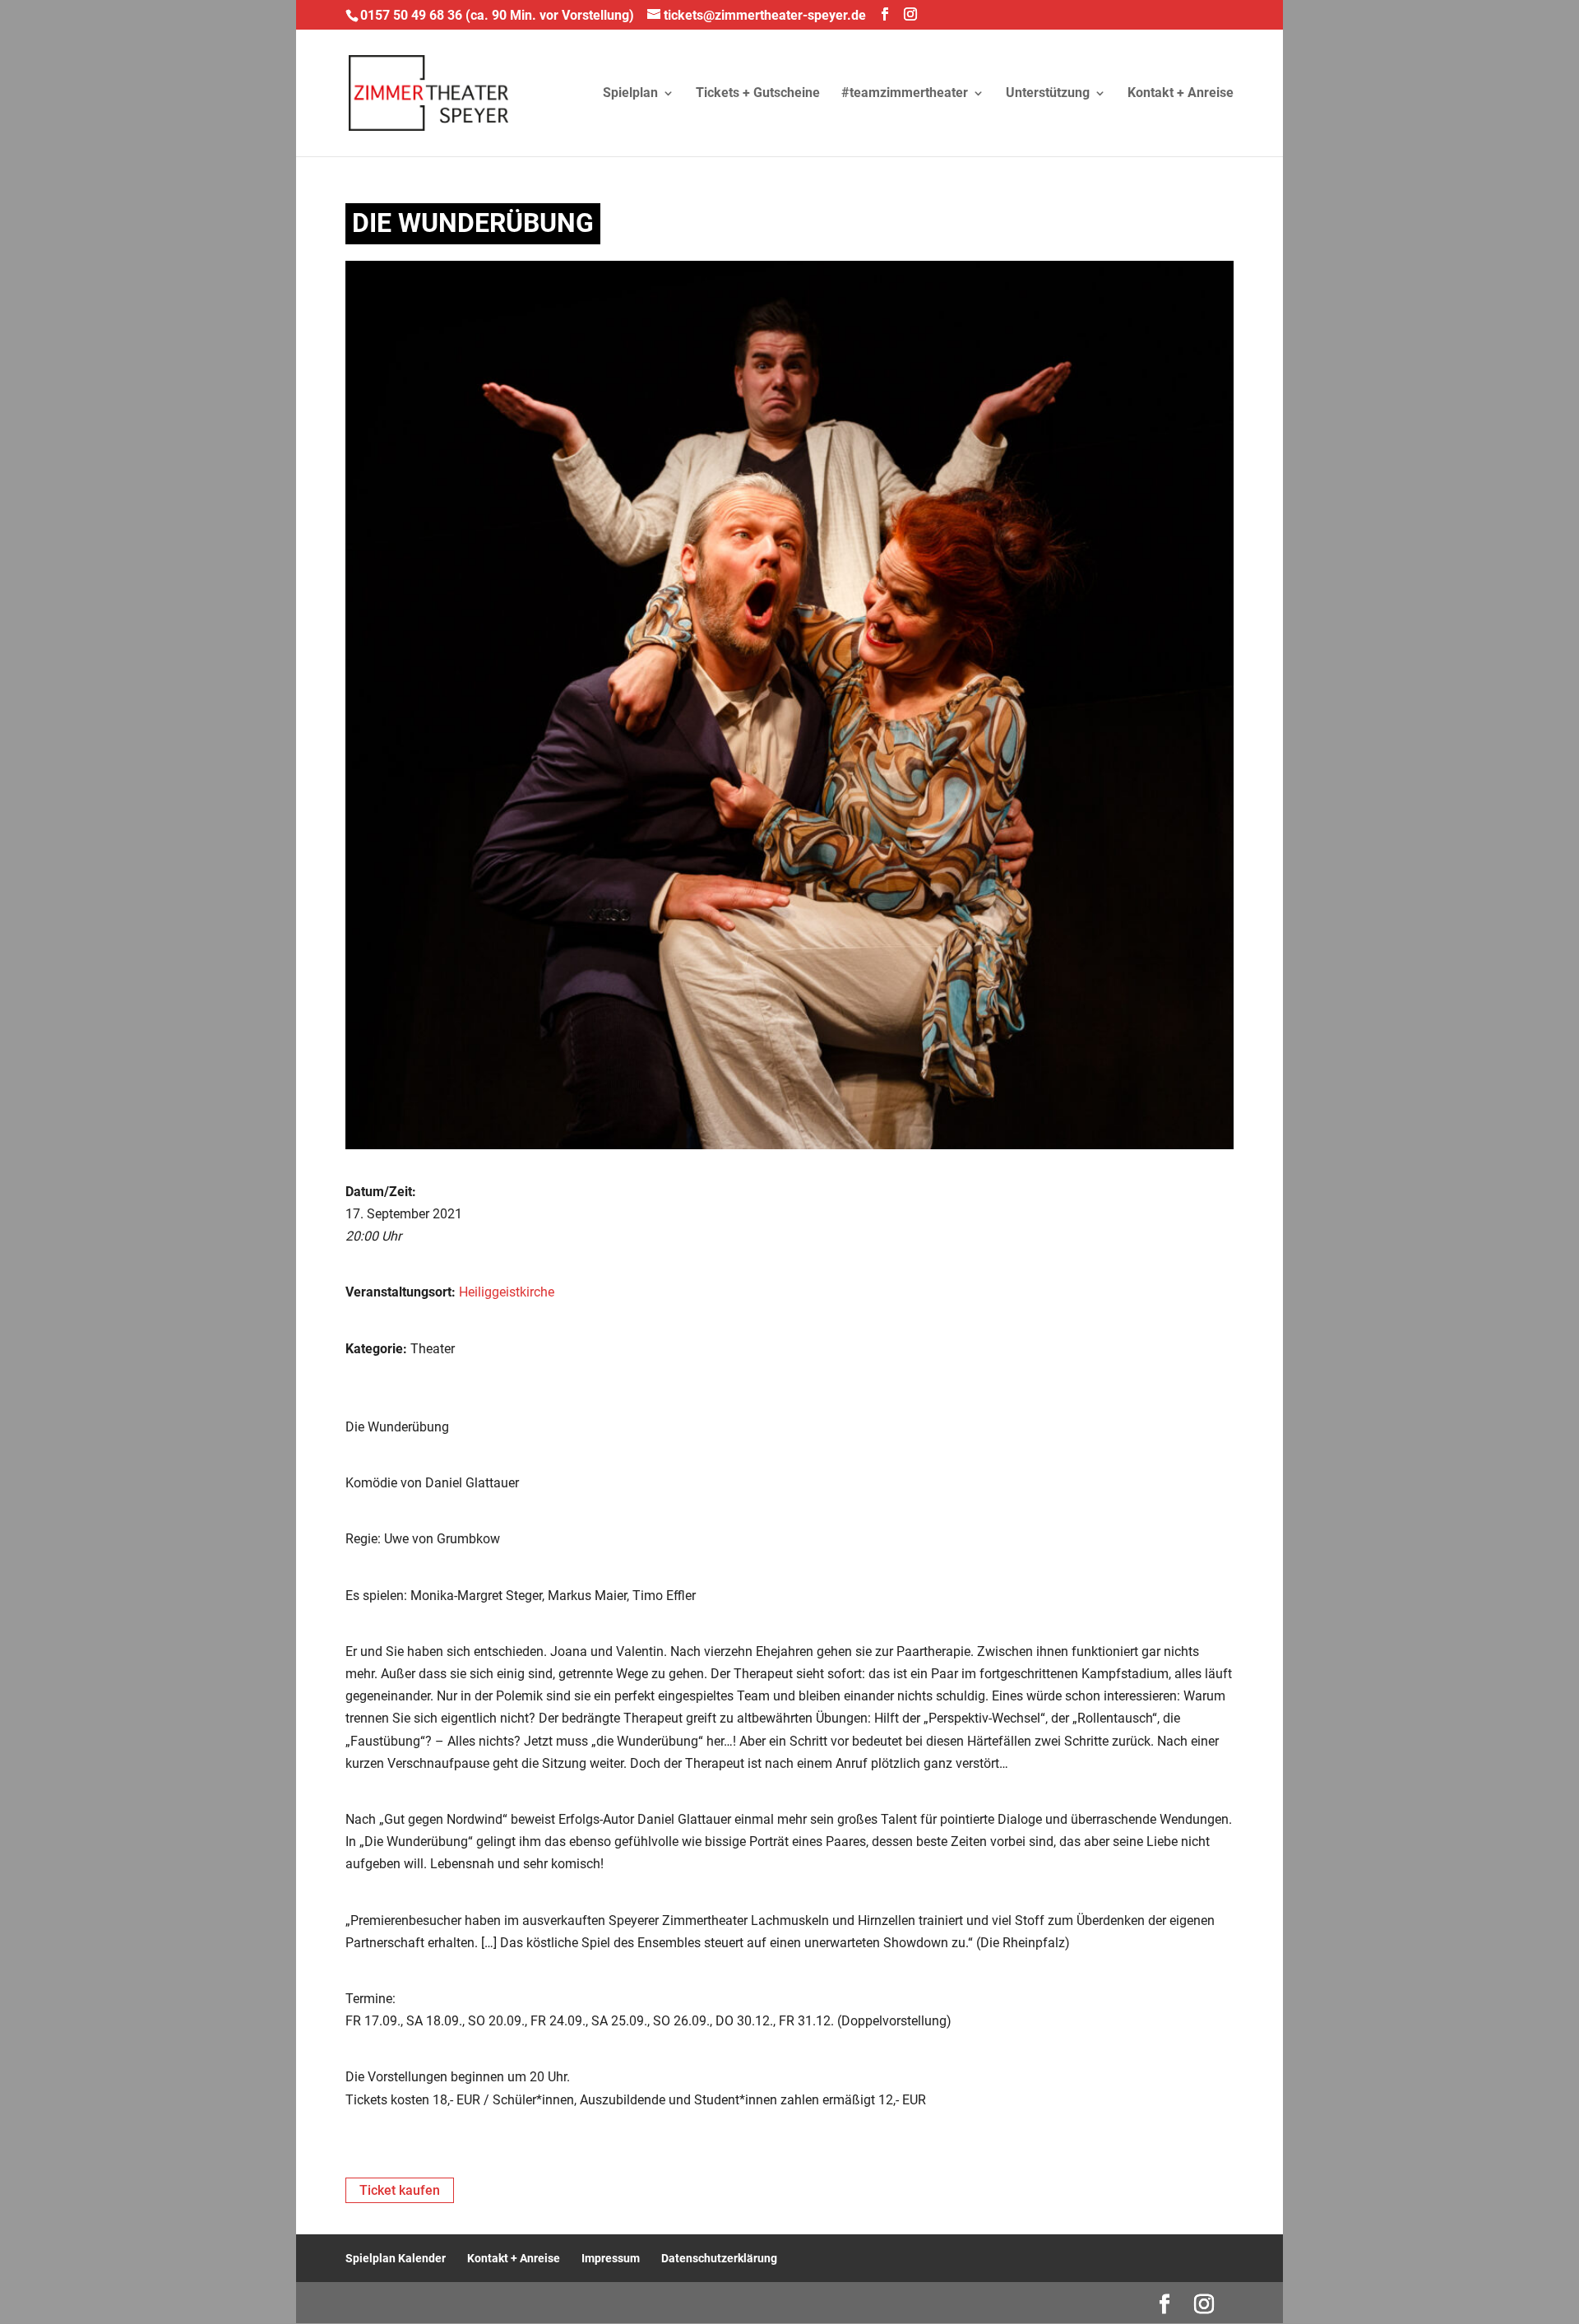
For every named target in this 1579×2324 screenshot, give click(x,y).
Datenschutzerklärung (719, 2258)
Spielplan (630, 94)
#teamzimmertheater (905, 94)
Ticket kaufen (400, 2190)
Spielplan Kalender (396, 2258)
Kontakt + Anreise (1181, 94)
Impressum (611, 2258)
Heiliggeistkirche (507, 1292)
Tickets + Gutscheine (758, 94)
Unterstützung (1048, 94)
